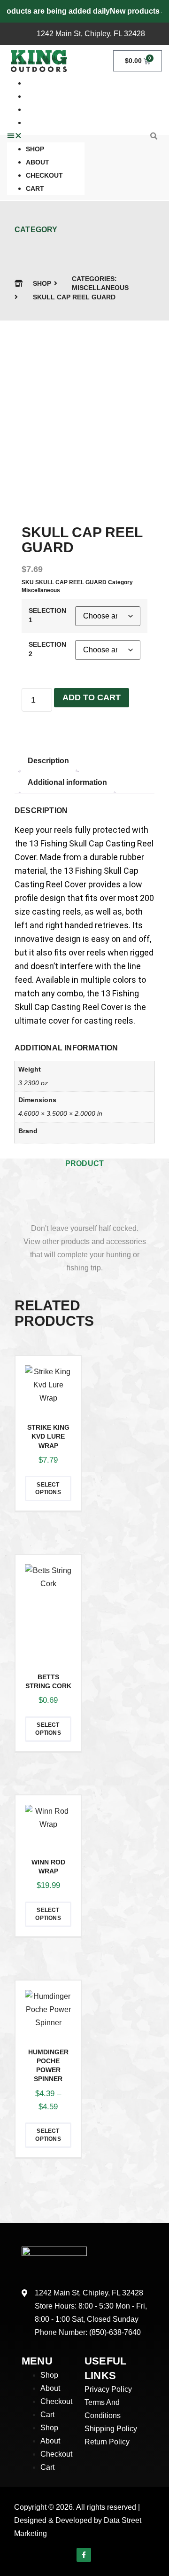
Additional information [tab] (67, 782)
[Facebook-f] (84, 2555)
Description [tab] (48, 761)
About (38, 162)
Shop (35, 149)
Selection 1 (47, 615)
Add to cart (92, 697)
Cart (35, 123)
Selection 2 (47, 649)
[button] (46, 136)
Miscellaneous (100, 288)
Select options (48, 1489)
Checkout (44, 110)
